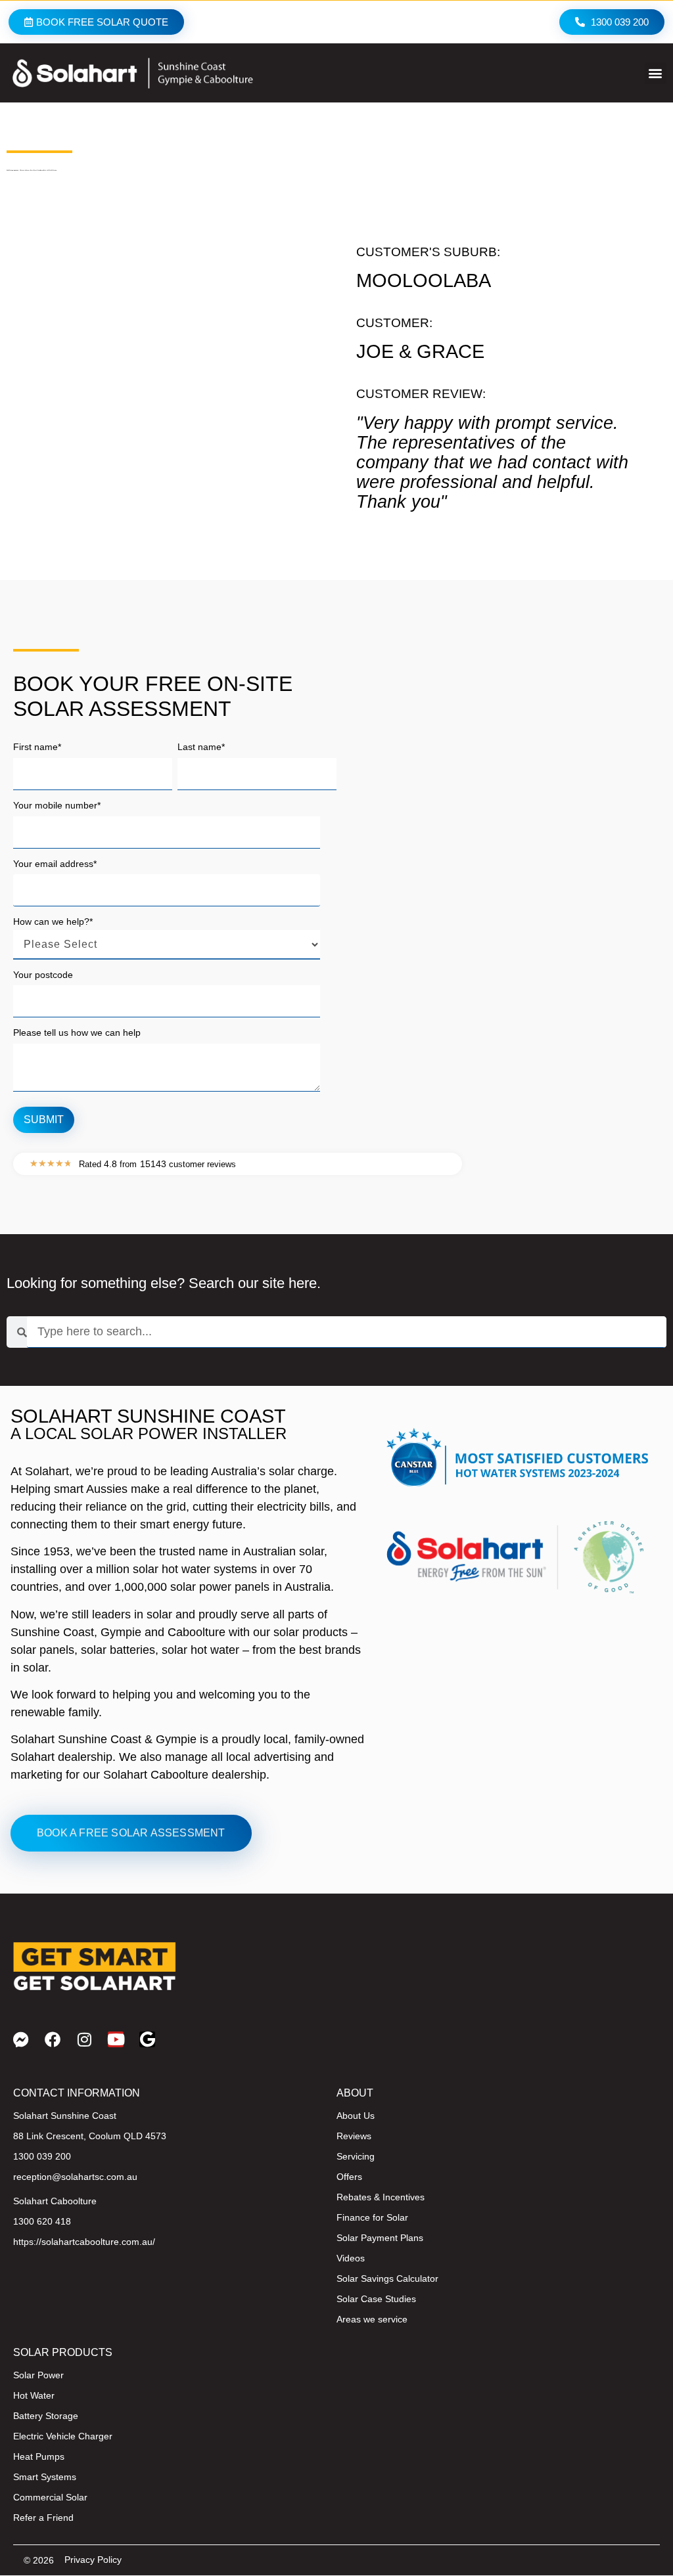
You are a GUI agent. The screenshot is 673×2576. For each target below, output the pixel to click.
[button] (656, 73)
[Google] (147, 2039)
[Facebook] (53, 2039)
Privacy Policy (93, 2560)
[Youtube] (116, 2039)
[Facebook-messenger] (21, 2039)
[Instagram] (84, 2039)
